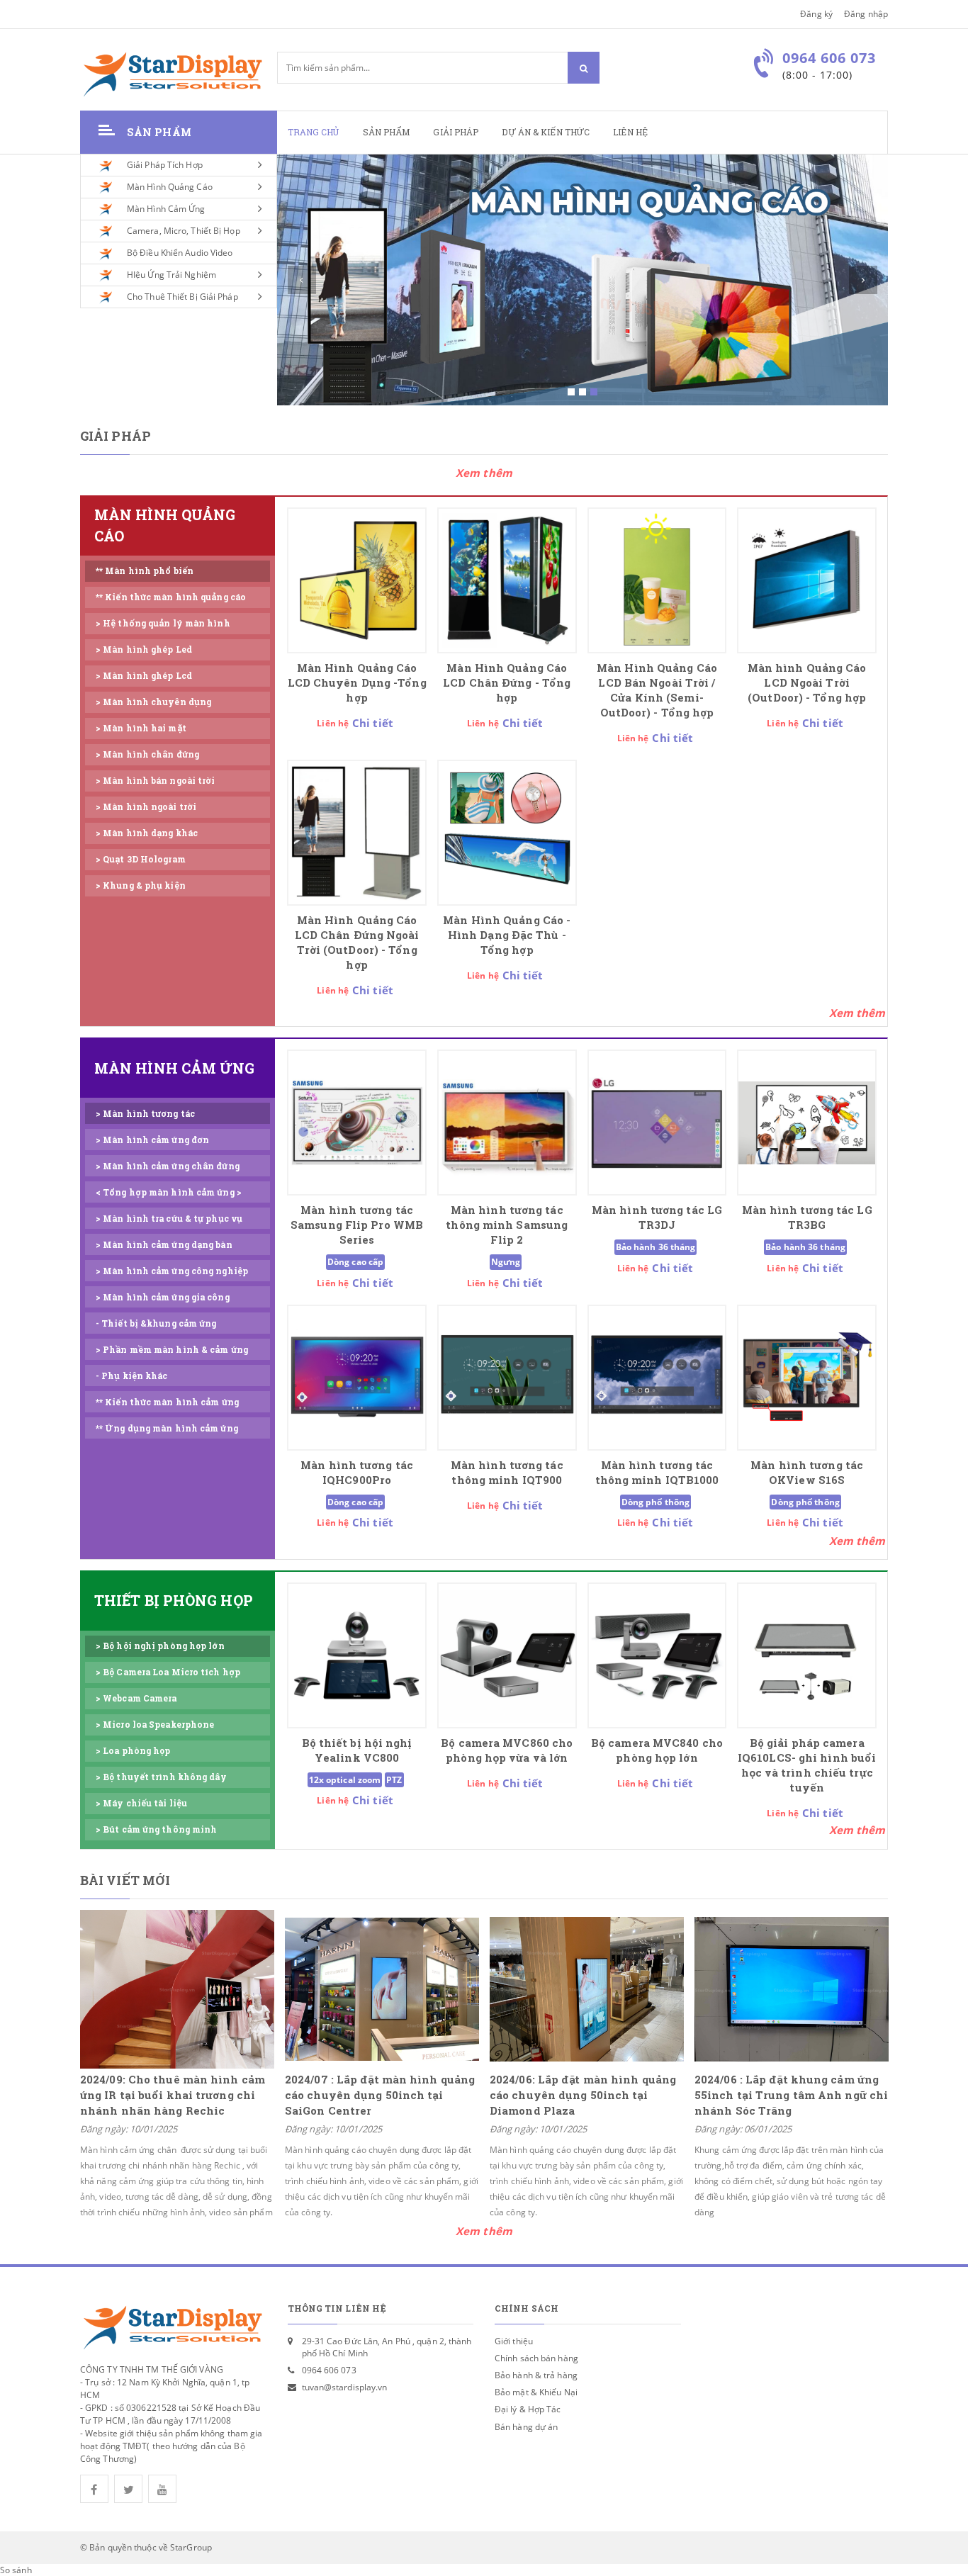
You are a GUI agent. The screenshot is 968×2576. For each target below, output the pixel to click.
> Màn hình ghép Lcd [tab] (144, 676)
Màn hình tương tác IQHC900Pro (357, 1473)
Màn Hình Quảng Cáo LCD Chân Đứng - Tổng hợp (507, 683)
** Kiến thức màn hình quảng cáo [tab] (171, 597)
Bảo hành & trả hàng (536, 2375)
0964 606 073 (329, 2370)
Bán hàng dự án (526, 2427)
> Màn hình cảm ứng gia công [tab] (163, 1297)
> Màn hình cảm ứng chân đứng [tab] (168, 1166)
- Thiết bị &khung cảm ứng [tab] (156, 1323)
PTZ (394, 1780)
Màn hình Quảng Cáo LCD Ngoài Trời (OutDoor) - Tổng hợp (807, 683)
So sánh (16, 2570)
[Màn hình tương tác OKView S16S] (807, 1378)
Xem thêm (484, 473)
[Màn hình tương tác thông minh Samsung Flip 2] (507, 1123)
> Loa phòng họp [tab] (133, 1751)
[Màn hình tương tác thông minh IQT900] (507, 1378)
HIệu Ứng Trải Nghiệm (171, 275)
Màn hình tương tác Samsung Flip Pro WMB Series (357, 1225)
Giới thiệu (514, 2341)
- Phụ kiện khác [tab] (132, 1376)
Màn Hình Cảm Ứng (166, 209)
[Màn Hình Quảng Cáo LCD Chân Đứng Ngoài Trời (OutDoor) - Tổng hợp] (357, 833)
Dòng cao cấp (355, 1262)
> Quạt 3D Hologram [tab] (141, 859)
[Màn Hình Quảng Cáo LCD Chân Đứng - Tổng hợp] (507, 580)
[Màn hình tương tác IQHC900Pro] (357, 1378)
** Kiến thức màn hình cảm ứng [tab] (167, 1402)
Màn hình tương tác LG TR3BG (807, 1217)
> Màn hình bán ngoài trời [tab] (156, 781)
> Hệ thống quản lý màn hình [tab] (163, 623)
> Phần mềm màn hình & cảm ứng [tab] (172, 1350)
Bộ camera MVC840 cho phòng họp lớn (657, 1750)
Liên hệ (630, 132)
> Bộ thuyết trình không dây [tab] (161, 1777)
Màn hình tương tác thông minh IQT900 (507, 1473)
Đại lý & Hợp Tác (528, 2409)
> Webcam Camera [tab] (136, 1698)
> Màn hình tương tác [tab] (145, 1114)
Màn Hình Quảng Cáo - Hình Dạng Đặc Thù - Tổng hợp (507, 935)
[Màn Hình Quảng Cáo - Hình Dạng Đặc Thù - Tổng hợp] (507, 833)
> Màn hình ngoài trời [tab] (146, 807)
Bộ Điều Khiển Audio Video (180, 253)
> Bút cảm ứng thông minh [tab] (156, 1829)
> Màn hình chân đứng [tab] (147, 754)
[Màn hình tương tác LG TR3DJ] (657, 1123)
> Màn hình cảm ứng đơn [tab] (152, 1140)
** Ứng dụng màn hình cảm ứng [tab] (167, 1428)
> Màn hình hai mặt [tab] (141, 728)
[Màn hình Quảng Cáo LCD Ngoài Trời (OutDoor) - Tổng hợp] (807, 580)
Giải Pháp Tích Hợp (165, 165)
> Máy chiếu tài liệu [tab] (141, 1803)
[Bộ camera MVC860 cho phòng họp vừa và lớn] (507, 1655)
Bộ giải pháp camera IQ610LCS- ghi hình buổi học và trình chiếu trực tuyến (807, 1765)
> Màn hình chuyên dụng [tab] (153, 702)
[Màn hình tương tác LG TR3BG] (807, 1123)
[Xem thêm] (857, 1013)
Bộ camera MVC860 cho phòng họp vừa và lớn (507, 1750)
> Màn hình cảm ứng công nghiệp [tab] (172, 1271)
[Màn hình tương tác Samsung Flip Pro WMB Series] (357, 1123)
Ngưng (506, 1262)
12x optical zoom (345, 1780)
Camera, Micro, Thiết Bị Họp (184, 231)
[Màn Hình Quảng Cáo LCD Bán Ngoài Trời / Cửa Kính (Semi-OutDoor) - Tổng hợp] (657, 580)
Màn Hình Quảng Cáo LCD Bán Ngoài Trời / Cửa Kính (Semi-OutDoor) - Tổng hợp (657, 690)
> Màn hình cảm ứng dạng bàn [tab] (164, 1245)
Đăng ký (816, 14)
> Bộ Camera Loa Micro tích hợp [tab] (168, 1672)
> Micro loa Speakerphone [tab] (155, 1725)
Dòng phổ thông (655, 1502)
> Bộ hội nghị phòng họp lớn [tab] (160, 1646)
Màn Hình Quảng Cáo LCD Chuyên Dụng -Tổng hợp (357, 683)
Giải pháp (456, 132)
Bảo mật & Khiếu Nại (536, 2392)
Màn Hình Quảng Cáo (170, 187)
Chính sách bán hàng (536, 2358)
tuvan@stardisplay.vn (345, 2387)
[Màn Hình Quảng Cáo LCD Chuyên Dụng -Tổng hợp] (357, 580)
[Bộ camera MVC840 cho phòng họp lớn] (657, 1655)
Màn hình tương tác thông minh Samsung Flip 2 (507, 1225)
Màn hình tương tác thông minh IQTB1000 (657, 1473)
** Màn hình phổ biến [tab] (145, 571)
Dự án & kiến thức (546, 132)
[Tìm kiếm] (584, 68)
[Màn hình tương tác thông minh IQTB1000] (657, 1378)
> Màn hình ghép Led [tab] (144, 649)
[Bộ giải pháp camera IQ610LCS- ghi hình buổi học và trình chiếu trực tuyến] (807, 1655)
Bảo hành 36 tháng (656, 1247)
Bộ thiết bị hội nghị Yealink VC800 (357, 1750)
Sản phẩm (387, 132)
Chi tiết (373, 723)
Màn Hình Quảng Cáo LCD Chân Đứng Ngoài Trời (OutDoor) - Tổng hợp (357, 943)
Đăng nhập (866, 14)
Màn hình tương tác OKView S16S (807, 1473)
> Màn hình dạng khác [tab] (147, 833)
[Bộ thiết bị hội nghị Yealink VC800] (357, 1655)
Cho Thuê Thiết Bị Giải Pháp (182, 297)
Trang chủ (314, 132)
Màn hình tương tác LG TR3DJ (657, 1217)
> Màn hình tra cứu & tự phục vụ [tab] (169, 1219)
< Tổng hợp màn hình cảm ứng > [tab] (169, 1192)
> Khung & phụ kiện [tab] (141, 885)
